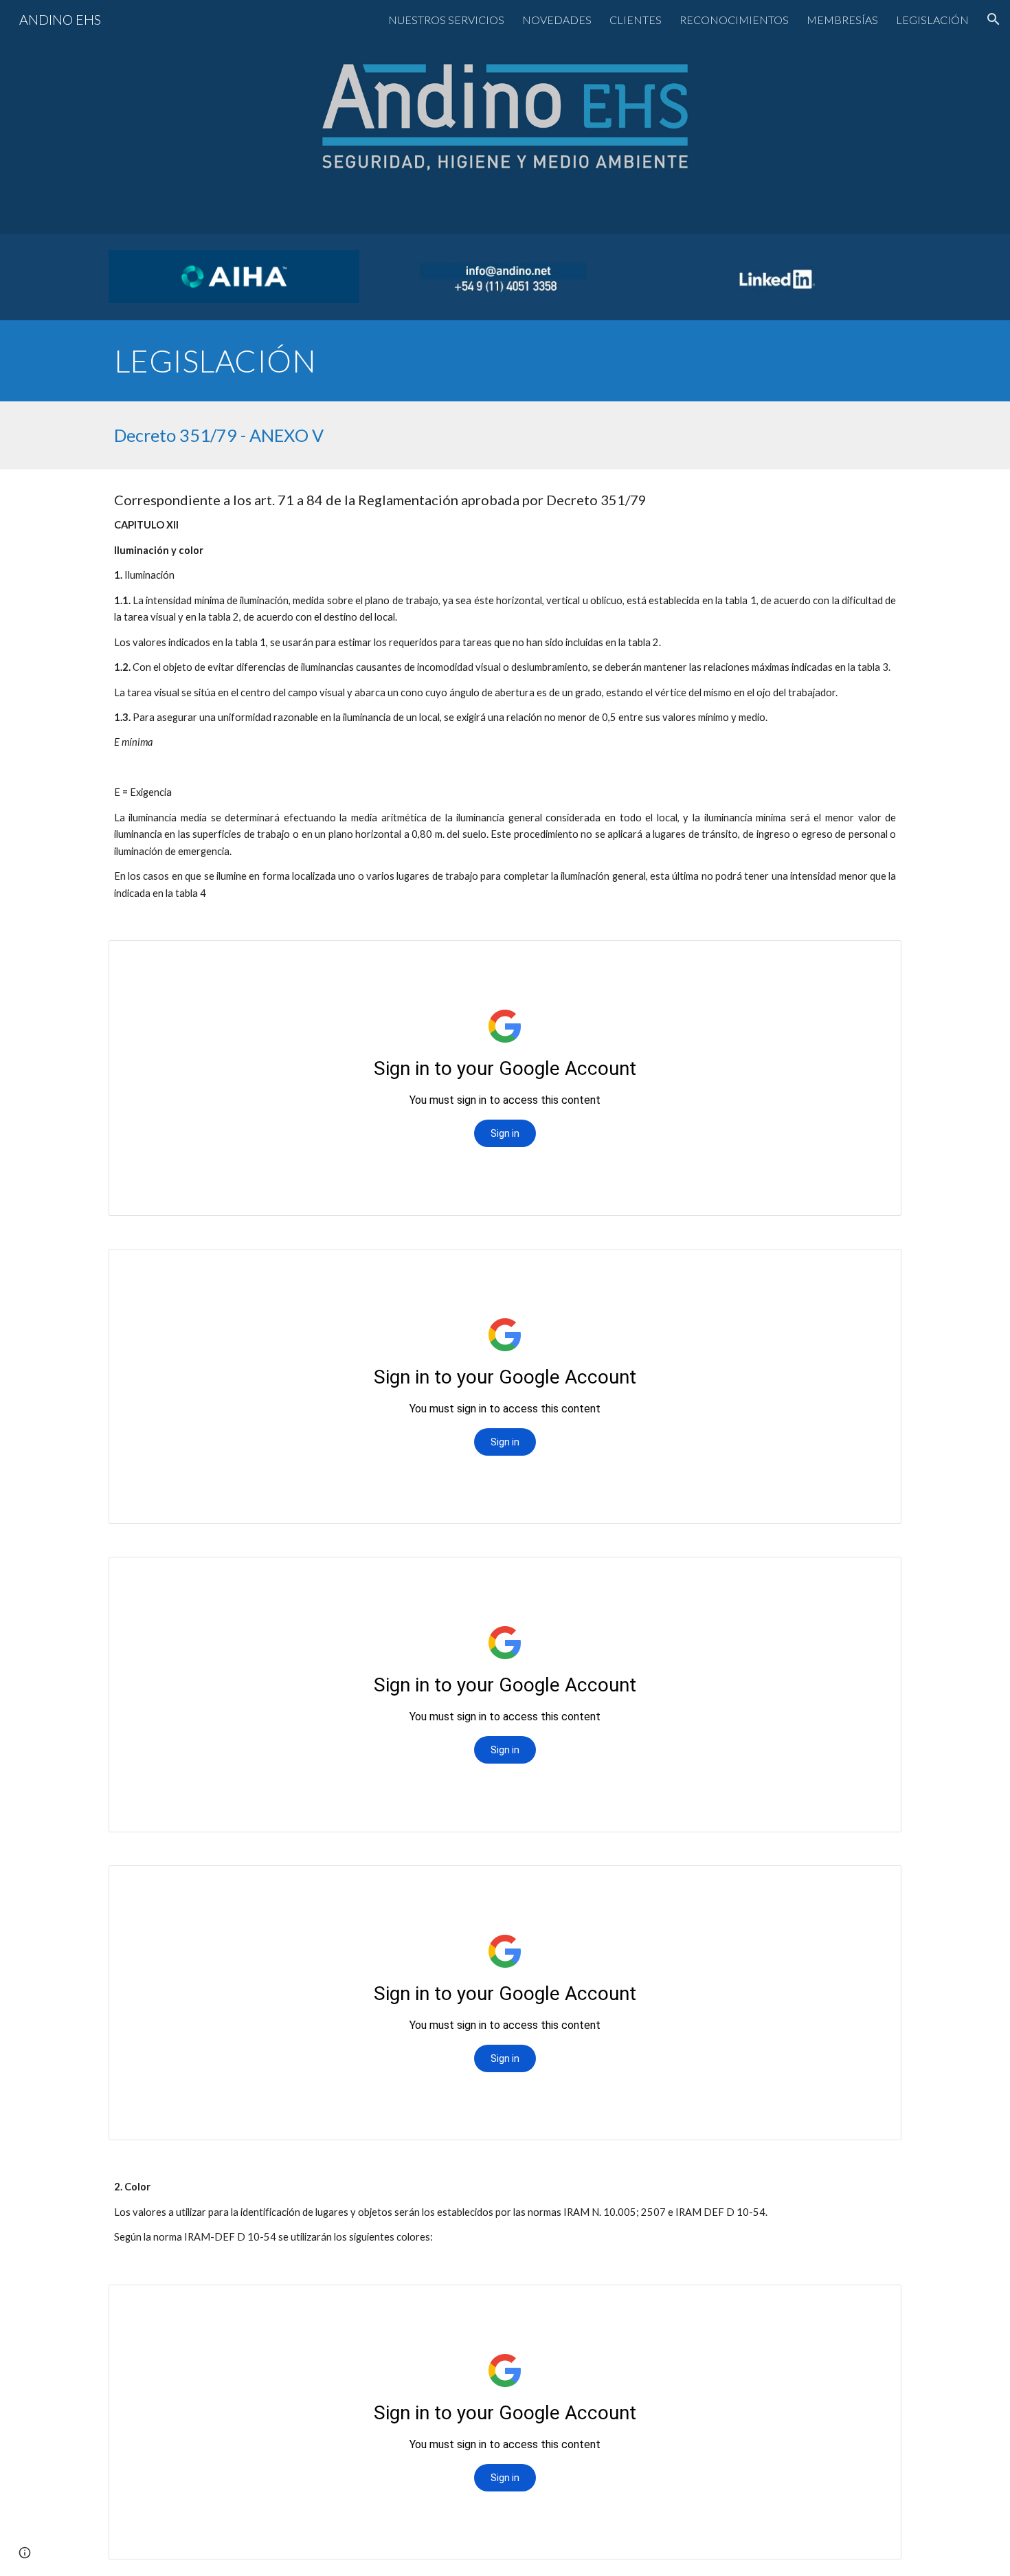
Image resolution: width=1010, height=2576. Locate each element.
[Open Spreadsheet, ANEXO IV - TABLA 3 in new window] (875, 1575)
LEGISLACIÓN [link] (932, 20)
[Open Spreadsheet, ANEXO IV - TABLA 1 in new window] (875, 958)
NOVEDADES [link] (557, 20)
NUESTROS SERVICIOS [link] (446, 20)
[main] (505, 361)
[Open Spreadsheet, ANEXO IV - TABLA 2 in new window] (875, 1267)
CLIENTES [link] (636, 20)
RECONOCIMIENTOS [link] (734, 20)
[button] (994, 19)
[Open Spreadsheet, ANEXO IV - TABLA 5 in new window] (875, 2302)
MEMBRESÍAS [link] (842, 20)
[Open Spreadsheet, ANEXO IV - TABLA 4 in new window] (875, 1883)
